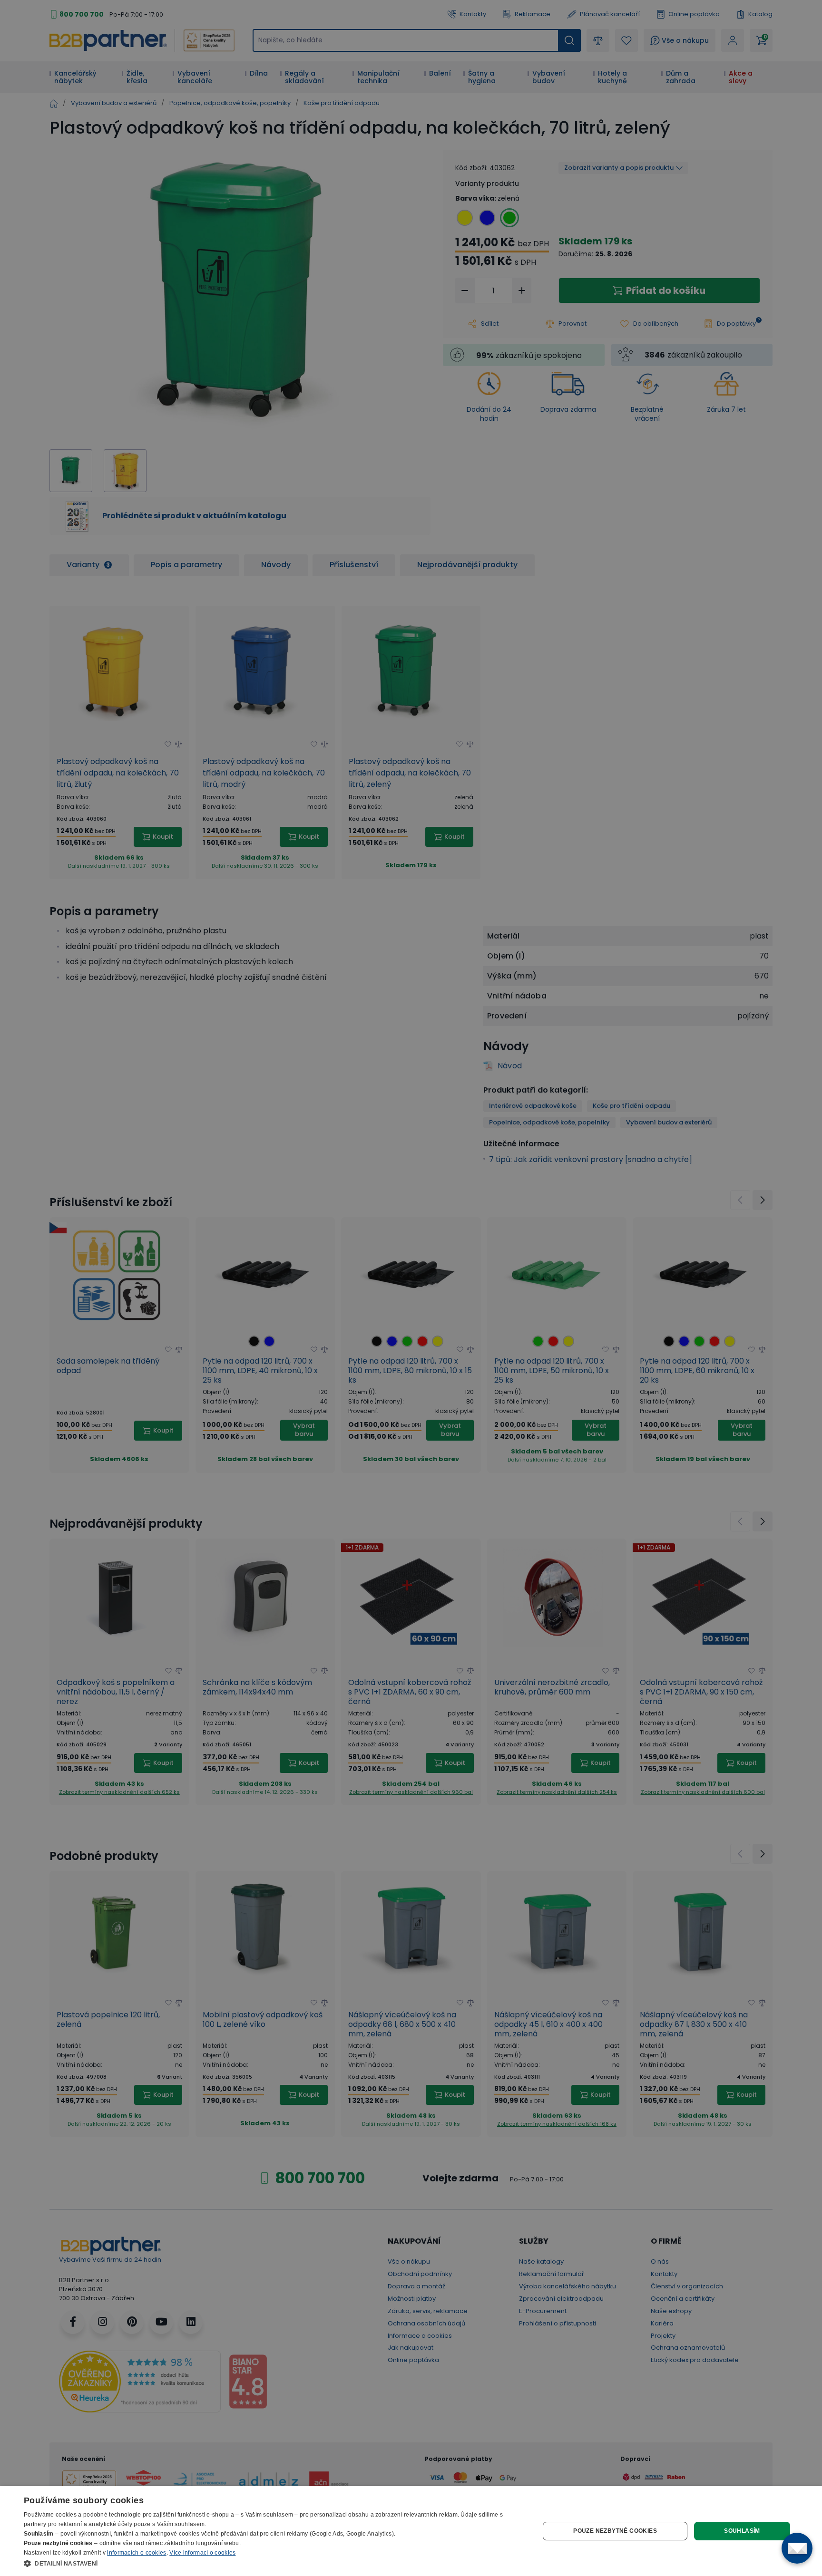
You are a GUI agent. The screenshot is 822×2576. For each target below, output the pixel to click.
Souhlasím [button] (742, 2531)
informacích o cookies (137, 2553)
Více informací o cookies (202, 2553)
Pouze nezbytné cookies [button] (615, 2531)
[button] (274, 2563)
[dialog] (411, 2531)
